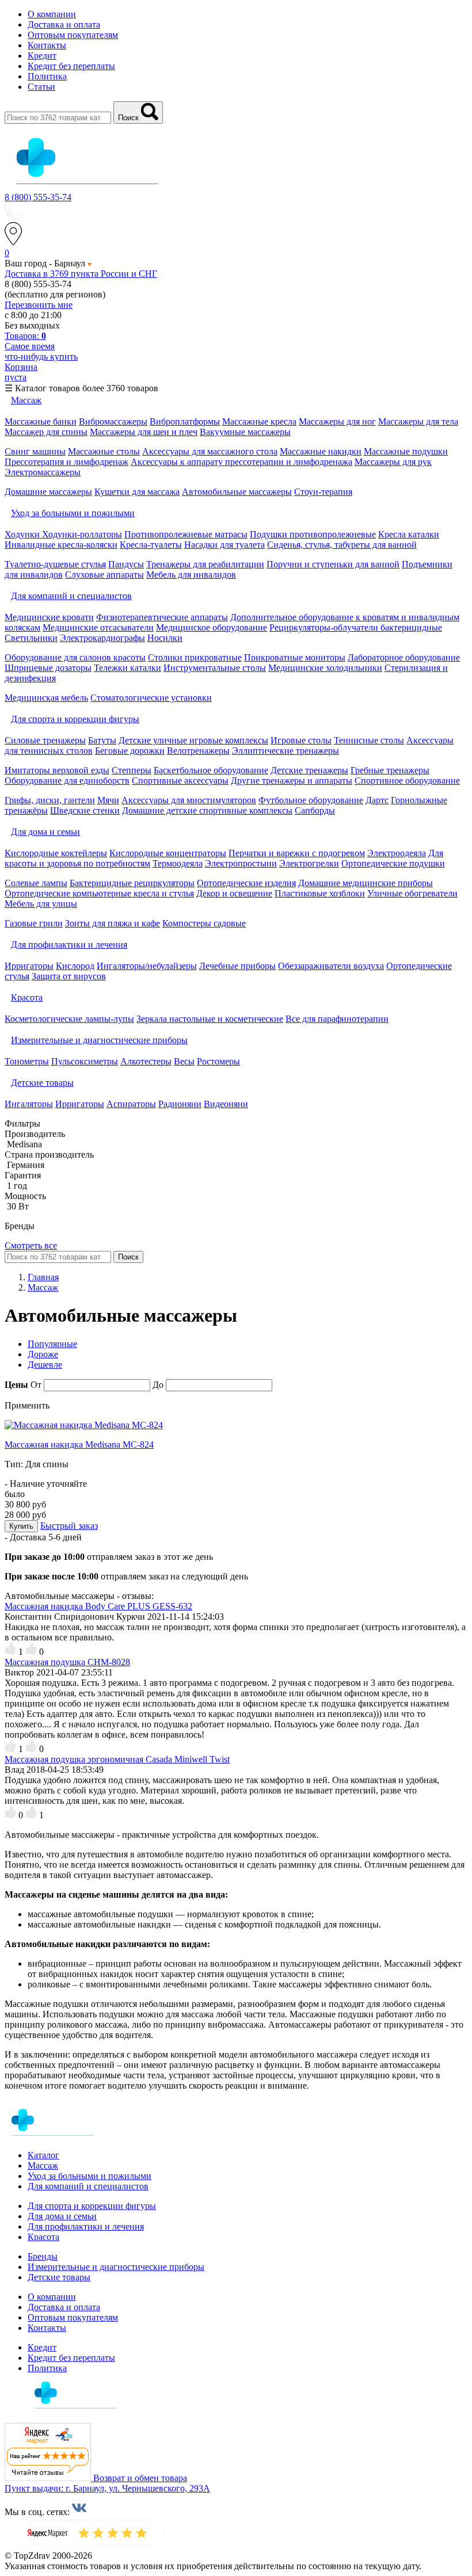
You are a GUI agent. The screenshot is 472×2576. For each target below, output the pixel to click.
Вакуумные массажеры (245, 432)
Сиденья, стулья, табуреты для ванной (342, 545)
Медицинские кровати (49, 617)
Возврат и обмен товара (140, 2478)
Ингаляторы (29, 1104)
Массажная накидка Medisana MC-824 (79, 1445)
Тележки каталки (127, 668)
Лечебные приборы (237, 966)
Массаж (43, 2165)
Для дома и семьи (62, 2216)
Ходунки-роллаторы (82, 534)
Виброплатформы (185, 421)
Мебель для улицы (41, 904)
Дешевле (45, 1365)
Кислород (75, 966)
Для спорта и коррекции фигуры (92, 2206)
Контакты (47, 45)
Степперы (132, 770)
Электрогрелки (309, 863)
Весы (184, 1061)
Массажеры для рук (393, 462)
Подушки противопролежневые (313, 534)
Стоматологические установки (151, 698)
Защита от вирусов (69, 976)
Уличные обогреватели (412, 893)
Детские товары (59, 2277)
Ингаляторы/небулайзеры (147, 966)
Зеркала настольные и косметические (210, 1019)
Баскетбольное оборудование (211, 770)
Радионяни (180, 1104)
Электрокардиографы (102, 638)
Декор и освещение (234, 893)
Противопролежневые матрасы (186, 534)
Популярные (52, 1344)
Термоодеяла (178, 863)
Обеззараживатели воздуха (331, 966)
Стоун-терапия (323, 492)
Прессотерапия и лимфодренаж (66, 462)
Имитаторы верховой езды (57, 770)
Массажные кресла (259, 421)
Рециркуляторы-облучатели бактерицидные (356, 627)
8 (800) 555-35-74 (38, 197)
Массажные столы (104, 451)
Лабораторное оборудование (404, 657)
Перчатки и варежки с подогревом (297, 853)
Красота (43, 2237)
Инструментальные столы (215, 668)
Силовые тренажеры (45, 740)
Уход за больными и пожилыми (90, 2176)
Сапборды (315, 810)
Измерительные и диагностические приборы (116, 2267)
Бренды (43, 2256)
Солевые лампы (36, 883)
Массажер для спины (46, 432)
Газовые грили (34, 923)
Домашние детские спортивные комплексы (207, 810)
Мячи (108, 800)
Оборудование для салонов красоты (75, 657)
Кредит (42, 56)
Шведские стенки (85, 810)
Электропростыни (241, 863)
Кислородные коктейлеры (56, 853)
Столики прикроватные (195, 657)
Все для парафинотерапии (337, 1019)
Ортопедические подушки (393, 863)
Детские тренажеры (309, 770)
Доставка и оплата (64, 24)
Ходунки (23, 534)
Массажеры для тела (418, 421)
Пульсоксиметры (85, 1061)
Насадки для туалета (224, 545)
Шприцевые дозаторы (48, 668)
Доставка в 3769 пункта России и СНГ (81, 274)
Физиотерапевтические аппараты (162, 617)
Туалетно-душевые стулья (55, 564)
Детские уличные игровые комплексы (193, 740)
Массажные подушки (406, 451)
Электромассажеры (43, 472)
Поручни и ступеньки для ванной (333, 564)
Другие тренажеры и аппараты (292, 781)
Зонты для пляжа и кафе (113, 923)
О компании (52, 14)
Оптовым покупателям (73, 35)
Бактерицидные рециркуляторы (132, 883)
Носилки (165, 638)
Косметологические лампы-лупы (69, 1019)
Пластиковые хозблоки (320, 893)
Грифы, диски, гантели (50, 800)
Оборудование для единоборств (67, 781)
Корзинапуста (21, 372)
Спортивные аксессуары (180, 781)
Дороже (43, 1354)
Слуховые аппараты (104, 575)
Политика (47, 76)
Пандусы (126, 564)
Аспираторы (131, 1104)
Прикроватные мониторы (295, 657)
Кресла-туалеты (151, 545)
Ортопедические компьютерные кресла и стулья (99, 893)
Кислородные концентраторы (168, 853)
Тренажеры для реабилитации (205, 564)
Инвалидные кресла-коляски (61, 545)
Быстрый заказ (69, 1526)
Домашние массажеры (48, 492)
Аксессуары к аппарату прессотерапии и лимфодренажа (241, 462)
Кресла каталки (409, 534)
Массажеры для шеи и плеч (144, 432)
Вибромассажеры (113, 421)
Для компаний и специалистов (88, 2186)
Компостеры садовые (204, 923)
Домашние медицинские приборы (366, 883)
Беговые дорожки (130, 751)
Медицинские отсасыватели (98, 627)
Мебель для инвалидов (191, 575)
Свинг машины (35, 451)
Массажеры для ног (337, 421)
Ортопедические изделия (246, 883)
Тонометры (27, 1061)
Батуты (102, 740)
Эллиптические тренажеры (286, 751)
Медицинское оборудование (212, 627)
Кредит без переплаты (71, 66)
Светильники (31, 638)
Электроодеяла (397, 853)
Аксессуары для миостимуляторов (189, 800)
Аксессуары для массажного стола (210, 451)
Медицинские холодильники (325, 668)
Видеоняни (226, 1104)
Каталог (43, 2155)
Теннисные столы (369, 740)
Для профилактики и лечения (86, 2226)
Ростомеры (218, 1061)
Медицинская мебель (46, 698)
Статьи (41, 87)
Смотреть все (31, 1245)
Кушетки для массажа (137, 492)
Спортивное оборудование (407, 781)
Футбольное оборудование (311, 800)
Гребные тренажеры (390, 770)
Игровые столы (301, 740)
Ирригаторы (29, 966)
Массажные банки (41, 421)
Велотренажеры (198, 751)
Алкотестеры (146, 1061)
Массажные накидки (321, 451)
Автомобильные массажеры (237, 492)
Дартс (377, 800)
